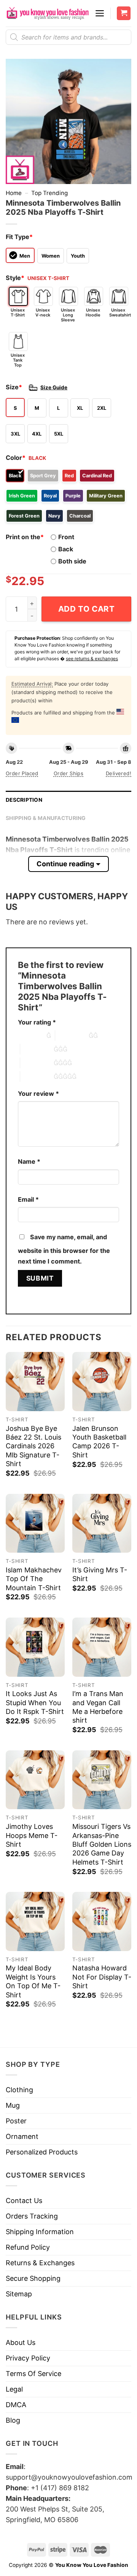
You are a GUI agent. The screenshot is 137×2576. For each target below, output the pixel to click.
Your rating (37, 1022)
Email (28, 1199)
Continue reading (65, 864)
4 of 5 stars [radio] (37, 1063)
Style (15, 278)
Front (66, 537)
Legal (14, 2389)
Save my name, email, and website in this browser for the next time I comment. (64, 1249)
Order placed (22, 773)
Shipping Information (40, 2232)
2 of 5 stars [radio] (72, 1035)
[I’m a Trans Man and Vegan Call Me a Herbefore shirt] (102, 1647)
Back (66, 549)
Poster (16, 2121)
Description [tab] (24, 800)
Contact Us (24, 2201)
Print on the (25, 537)
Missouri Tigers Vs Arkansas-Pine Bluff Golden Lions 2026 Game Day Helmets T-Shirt (102, 1844)
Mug (13, 2105)
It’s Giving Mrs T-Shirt (100, 1574)
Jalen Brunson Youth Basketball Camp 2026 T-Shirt (99, 1442)
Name (29, 1161)
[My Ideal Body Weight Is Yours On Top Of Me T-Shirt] (35, 1921)
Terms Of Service (33, 2374)
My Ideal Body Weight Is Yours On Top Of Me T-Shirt (33, 1981)
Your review (38, 1094)
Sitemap (19, 2294)
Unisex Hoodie (93, 312)
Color (16, 458)
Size (14, 387)
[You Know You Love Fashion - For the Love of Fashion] (47, 13)
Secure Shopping (33, 2278)
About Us (21, 2342)
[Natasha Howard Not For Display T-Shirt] (102, 1921)
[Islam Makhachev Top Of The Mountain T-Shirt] (35, 1523)
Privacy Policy (28, 2358)
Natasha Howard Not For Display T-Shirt (102, 1977)
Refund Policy (28, 2247)
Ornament (22, 2136)
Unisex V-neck (43, 312)
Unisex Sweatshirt (119, 312)
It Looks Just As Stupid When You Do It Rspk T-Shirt (35, 1703)
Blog (13, 2420)
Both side (72, 561)
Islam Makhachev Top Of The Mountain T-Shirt (34, 1579)
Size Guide (54, 387)
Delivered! (119, 773)
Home (14, 193)
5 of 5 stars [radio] (37, 1076)
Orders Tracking (32, 2216)
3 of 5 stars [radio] (37, 1049)
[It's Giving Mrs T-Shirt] (102, 1523)
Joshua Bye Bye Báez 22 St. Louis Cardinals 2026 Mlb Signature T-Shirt (33, 1446)
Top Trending (49, 193)
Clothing (19, 2090)
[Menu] (100, 13)
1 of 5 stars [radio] (30, 1035)
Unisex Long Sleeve (68, 315)
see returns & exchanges (92, 659)
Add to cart (87, 609)
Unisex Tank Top (18, 360)
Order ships (68, 773)
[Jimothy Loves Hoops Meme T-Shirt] (35, 1780)
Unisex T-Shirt (18, 312)
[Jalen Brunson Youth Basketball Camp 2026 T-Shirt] (102, 1381)
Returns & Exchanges (40, 2263)
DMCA (16, 2405)
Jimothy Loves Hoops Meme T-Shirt (32, 1835)
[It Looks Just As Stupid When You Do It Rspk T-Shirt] (35, 1647)
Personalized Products (42, 2152)
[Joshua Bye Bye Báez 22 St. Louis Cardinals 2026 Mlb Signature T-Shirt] (35, 1381)
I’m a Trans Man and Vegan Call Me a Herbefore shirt (98, 1707)
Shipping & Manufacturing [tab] (46, 818)
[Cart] (124, 13)
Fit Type (19, 237)
